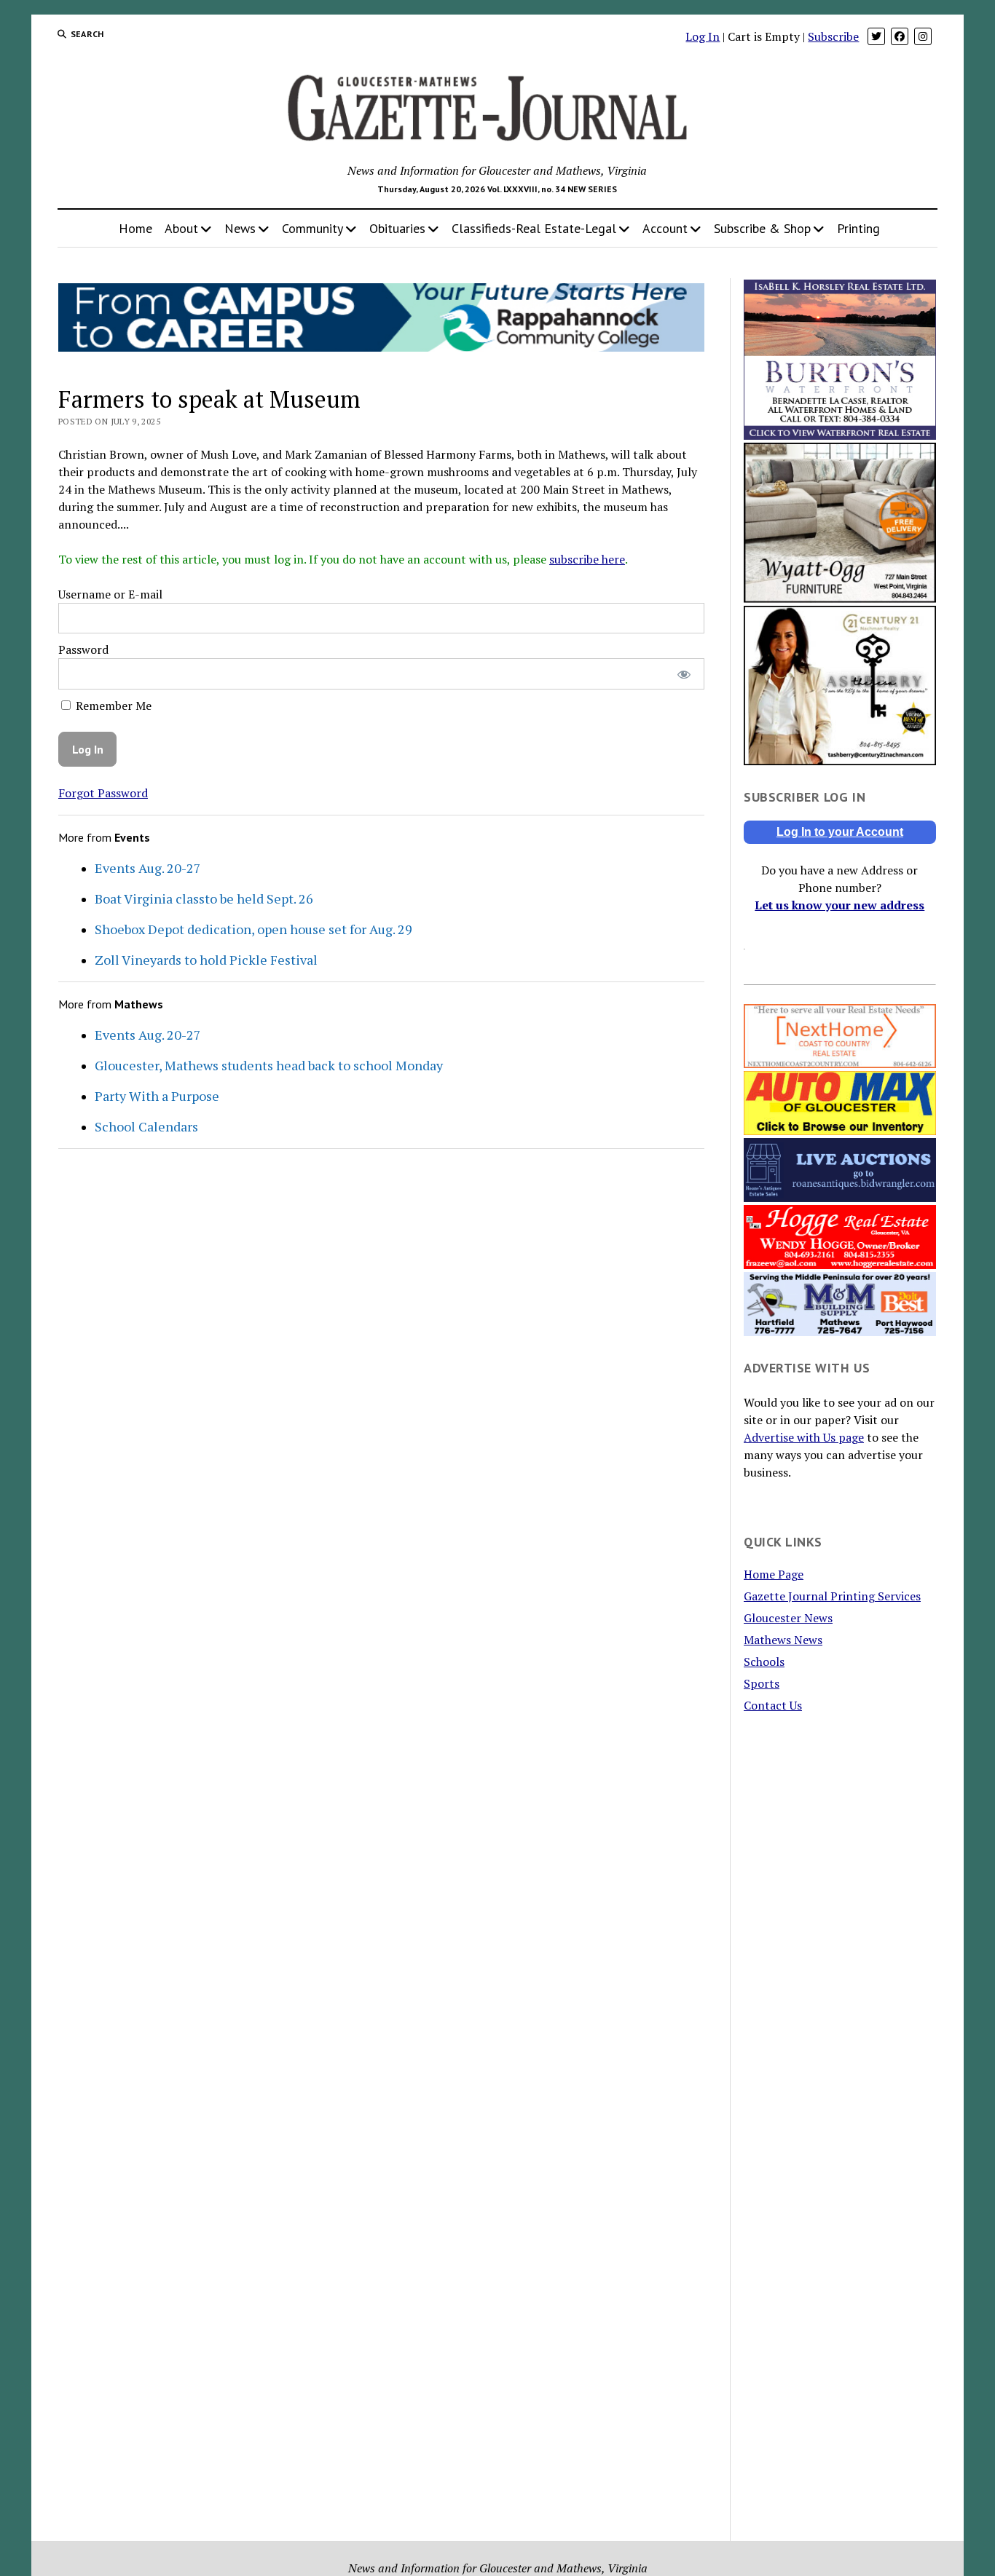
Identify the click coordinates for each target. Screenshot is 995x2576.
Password (83, 649)
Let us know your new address (839, 905)
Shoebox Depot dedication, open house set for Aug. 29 (253, 929)
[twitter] (876, 36)
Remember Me (112, 706)
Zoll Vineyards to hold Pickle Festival (206, 960)
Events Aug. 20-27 (148, 868)
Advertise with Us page (804, 1437)
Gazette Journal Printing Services (832, 1596)
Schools (764, 1662)
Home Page (774, 1574)
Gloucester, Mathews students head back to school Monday (269, 1065)
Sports (762, 1683)
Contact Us (773, 1705)
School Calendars (146, 1126)
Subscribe (833, 36)
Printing (858, 228)
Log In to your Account (840, 832)
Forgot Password (103, 793)
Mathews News (783, 1640)
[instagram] (923, 36)
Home (135, 228)
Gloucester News (788, 1618)
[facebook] (900, 36)
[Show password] (684, 674)
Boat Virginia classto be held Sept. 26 (204, 898)
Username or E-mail (110, 594)
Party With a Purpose (157, 1096)
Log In (703, 36)
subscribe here (587, 559)
